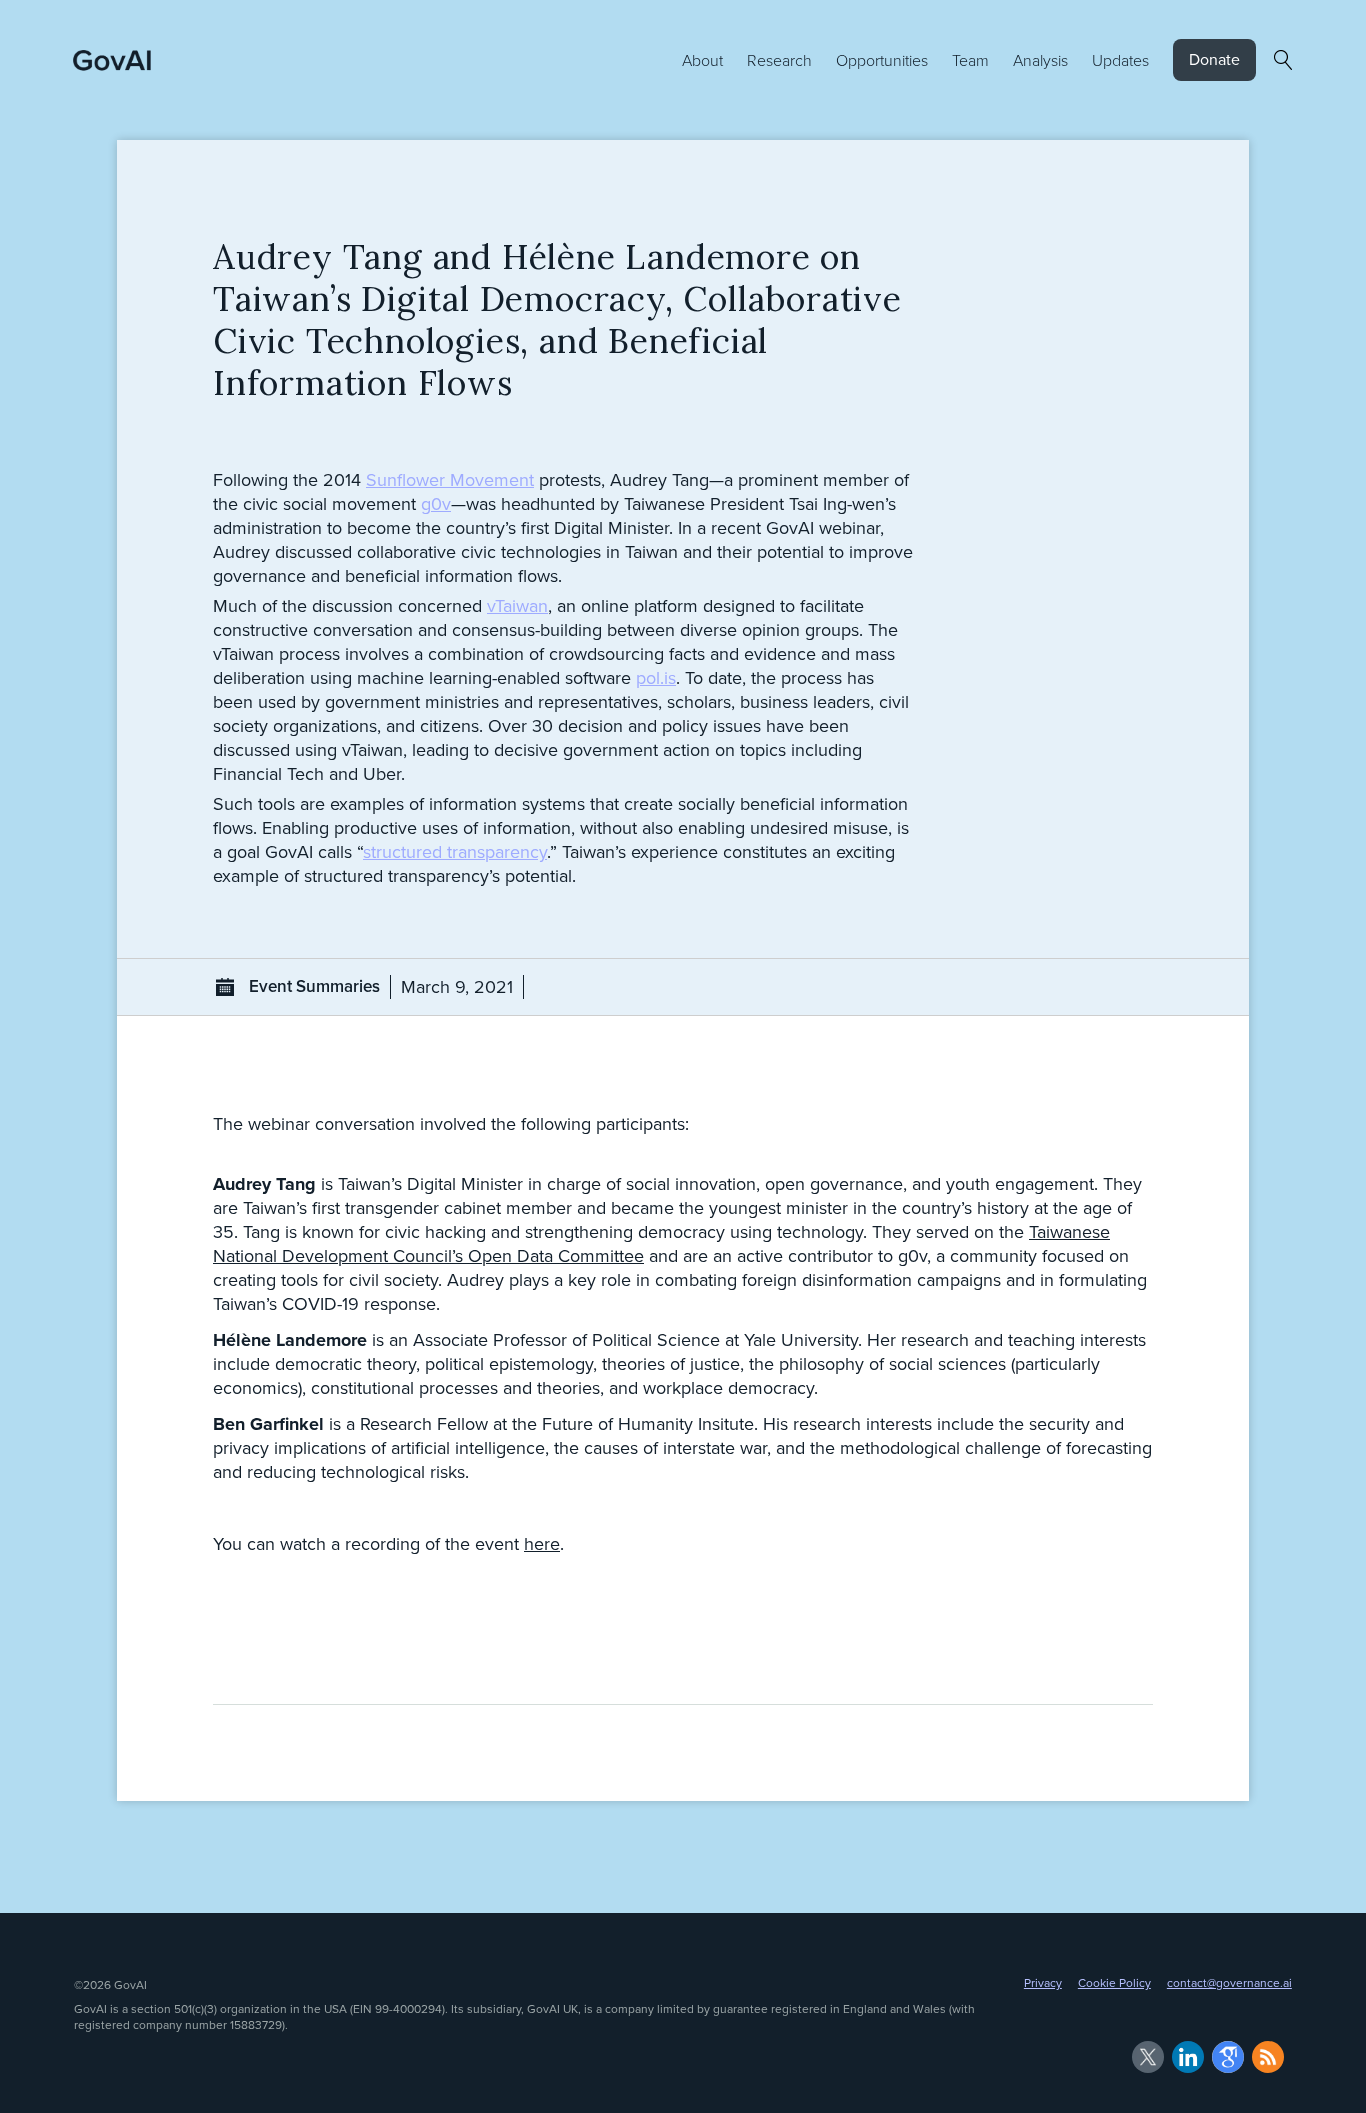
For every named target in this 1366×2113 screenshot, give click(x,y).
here (542, 1544)
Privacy (1043, 1983)
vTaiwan (517, 606)
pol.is (656, 678)
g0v (436, 504)
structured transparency (455, 852)
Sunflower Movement (450, 480)
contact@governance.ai (1229, 1983)
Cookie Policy (1114, 1983)
